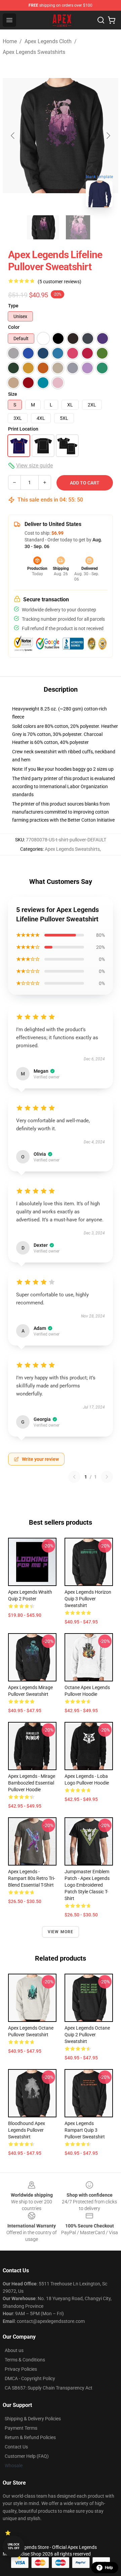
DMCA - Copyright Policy (30, 2378)
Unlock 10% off (14, 2546)
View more (61, 1932)
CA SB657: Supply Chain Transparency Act (49, 2388)
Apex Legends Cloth (48, 41)
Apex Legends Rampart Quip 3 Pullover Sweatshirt (85, 2130)
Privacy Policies (21, 2369)
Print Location (23, 429)
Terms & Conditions (25, 2360)
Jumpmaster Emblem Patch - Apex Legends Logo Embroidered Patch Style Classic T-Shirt (87, 1885)
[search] (101, 20)
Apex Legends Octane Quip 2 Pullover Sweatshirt (87, 2035)
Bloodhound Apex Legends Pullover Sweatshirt (27, 2130)
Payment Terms (21, 2428)
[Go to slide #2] (78, 227)
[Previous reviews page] (74, 1477)
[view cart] (112, 20)
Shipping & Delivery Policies (33, 2419)
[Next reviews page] (107, 1477)
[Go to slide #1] (43, 227)
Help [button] (109, 2568)
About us (14, 2350)
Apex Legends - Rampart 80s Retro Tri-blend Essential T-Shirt (32, 1878)
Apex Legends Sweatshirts (34, 52)
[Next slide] (108, 136)
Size (13, 394)
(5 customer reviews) (59, 282)
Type (13, 306)
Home (10, 41)
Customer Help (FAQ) (27, 2456)
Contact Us (16, 2447)
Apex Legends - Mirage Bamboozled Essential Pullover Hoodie (32, 1783)
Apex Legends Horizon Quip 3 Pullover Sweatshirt (88, 1599)
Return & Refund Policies (30, 2437)
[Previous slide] (13, 136)
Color (14, 327)
